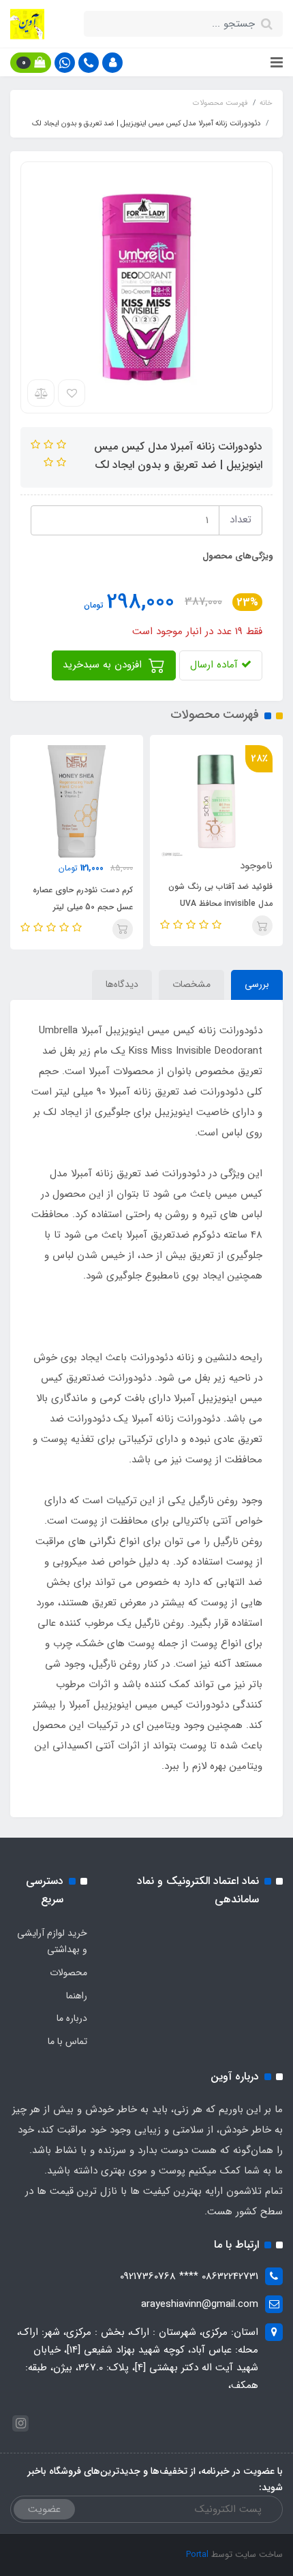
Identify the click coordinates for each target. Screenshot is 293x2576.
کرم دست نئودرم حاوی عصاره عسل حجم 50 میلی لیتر (83, 898)
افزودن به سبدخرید (104, 665)
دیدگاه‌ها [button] (122, 984)
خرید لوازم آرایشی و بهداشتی (52, 1941)
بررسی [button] (257, 984)
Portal (197, 2555)
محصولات (68, 1973)
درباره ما (72, 2018)
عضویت (44, 2509)
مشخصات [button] (191, 984)
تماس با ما (67, 2041)
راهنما (77, 1996)
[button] (112, 63)
